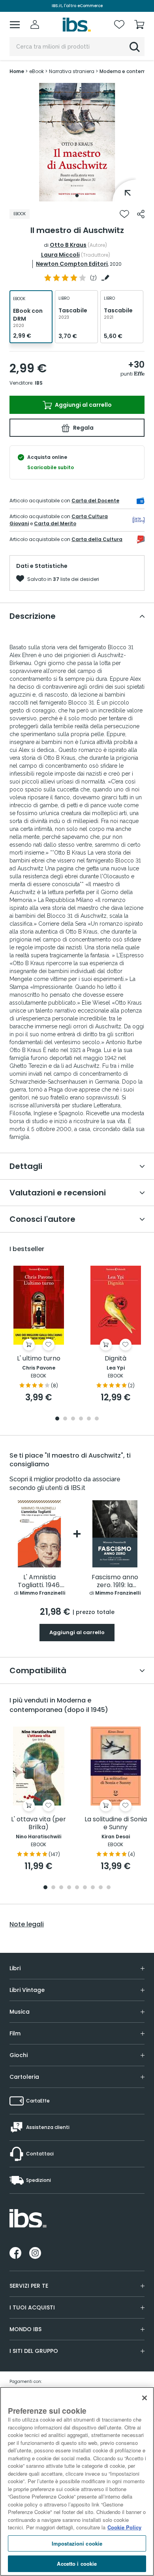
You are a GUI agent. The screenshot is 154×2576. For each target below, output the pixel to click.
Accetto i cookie (77, 2564)
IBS (39, 383)
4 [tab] (81, 1419)
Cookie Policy (124, 2527)
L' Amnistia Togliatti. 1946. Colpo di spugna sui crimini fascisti (39, 1581)
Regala (83, 428)
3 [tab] (73, 1419)
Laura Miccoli (60, 255)
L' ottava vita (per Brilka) (38, 1823)
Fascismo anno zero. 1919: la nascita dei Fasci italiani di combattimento (115, 1581)
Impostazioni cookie (77, 2543)
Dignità (115, 1359)
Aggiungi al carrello (83, 405)
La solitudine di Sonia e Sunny (116, 1823)
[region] (77, 2481)
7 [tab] (93, 1888)
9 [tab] (109, 1888)
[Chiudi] (145, 2398)
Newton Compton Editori (72, 264)
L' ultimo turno (39, 1359)
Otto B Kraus (68, 245)
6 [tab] (97, 1419)
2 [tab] (65, 1419)
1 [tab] (77, 195)
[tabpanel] (77, 142)
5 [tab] (89, 1419)
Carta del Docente (95, 501)
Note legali (27, 1924)
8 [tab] (101, 1888)
